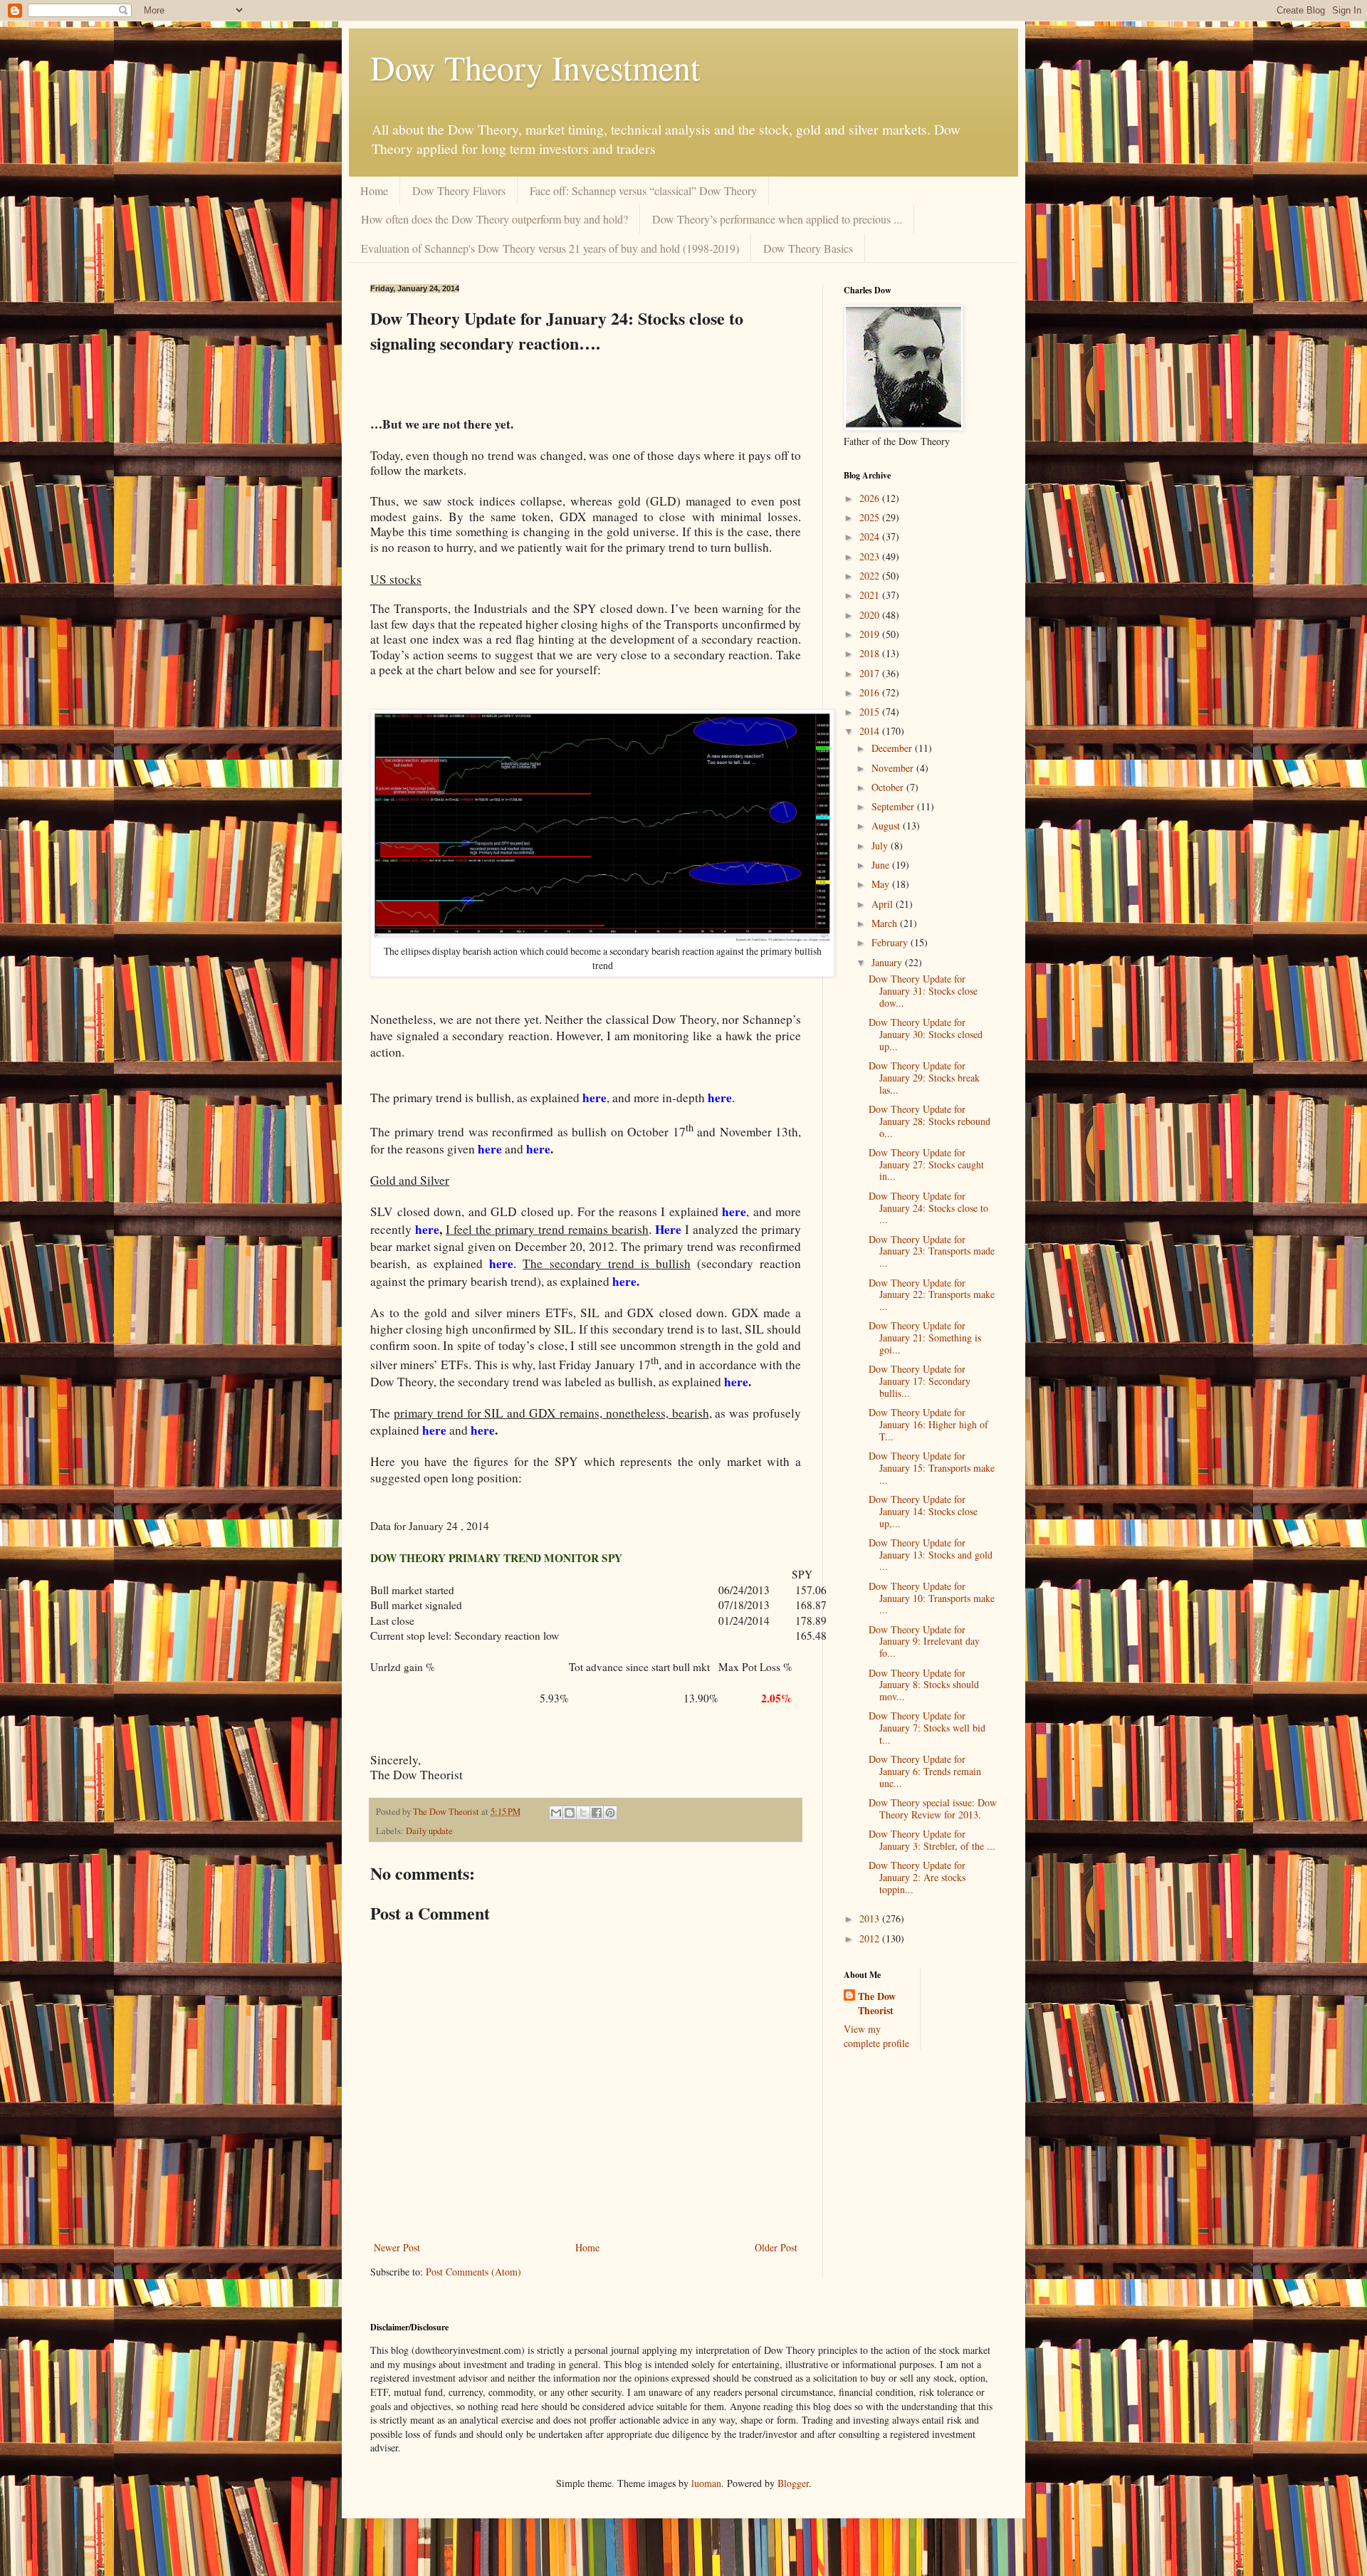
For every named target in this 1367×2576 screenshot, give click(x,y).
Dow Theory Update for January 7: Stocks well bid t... (927, 1728)
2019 (871, 634)
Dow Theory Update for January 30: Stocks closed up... (926, 1034)
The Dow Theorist (877, 2003)
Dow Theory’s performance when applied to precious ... (777, 219)
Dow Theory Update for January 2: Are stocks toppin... (917, 1877)
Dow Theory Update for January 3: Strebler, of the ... (932, 1840)
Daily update (429, 1831)
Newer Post (397, 2247)
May (882, 884)
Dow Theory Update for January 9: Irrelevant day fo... (924, 1642)
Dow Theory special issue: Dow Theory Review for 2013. (933, 1808)
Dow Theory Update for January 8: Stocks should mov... (924, 1685)
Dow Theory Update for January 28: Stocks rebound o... (929, 1121)
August (887, 826)
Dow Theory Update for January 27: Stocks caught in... (926, 1164)
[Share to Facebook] (597, 1813)
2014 (871, 731)
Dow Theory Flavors (459, 190)
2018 (871, 653)
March (886, 923)
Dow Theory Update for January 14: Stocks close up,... (923, 1511)
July (881, 845)
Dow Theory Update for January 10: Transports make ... (932, 1598)
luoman (706, 2483)
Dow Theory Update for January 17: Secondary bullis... (920, 1381)
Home (374, 190)
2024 (871, 536)
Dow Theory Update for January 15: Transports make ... (932, 1468)
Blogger (793, 2483)
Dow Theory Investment (535, 67)
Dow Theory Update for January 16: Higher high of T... (928, 1424)
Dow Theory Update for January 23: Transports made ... (932, 1251)
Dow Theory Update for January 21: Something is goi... (925, 1337)
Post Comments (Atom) (473, 2272)
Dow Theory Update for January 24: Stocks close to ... (928, 1208)
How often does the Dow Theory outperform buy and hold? (494, 219)
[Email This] (556, 1813)
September (894, 806)
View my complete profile (876, 2036)
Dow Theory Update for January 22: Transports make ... (932, 1295)
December (893, 748)
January (888, 962)
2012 (871, 1938)
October (889, 787)
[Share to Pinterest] (610, 1813)
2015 (871, 712)
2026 (871, 498)
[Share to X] (583, 1813)
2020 (871, 615)
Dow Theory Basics (808, 248)
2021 (871, 595)
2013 (871, 1918)
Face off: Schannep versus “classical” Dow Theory (643, 190)
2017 (871, 673)
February (891, 942)
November (894, 768)
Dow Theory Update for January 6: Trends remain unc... (925, 1771)
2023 (871, 556)
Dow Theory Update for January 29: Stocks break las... (924, 1078)
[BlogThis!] (570, 1813)
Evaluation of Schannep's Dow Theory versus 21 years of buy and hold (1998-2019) (550, 248)
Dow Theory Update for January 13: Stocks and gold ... (931, 1555)
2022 (871, 576)
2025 (871, 517)
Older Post (776, 2247)
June (882, 865)
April (884, 904)
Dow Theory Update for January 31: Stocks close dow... (923, 991)
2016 (871, 692)
